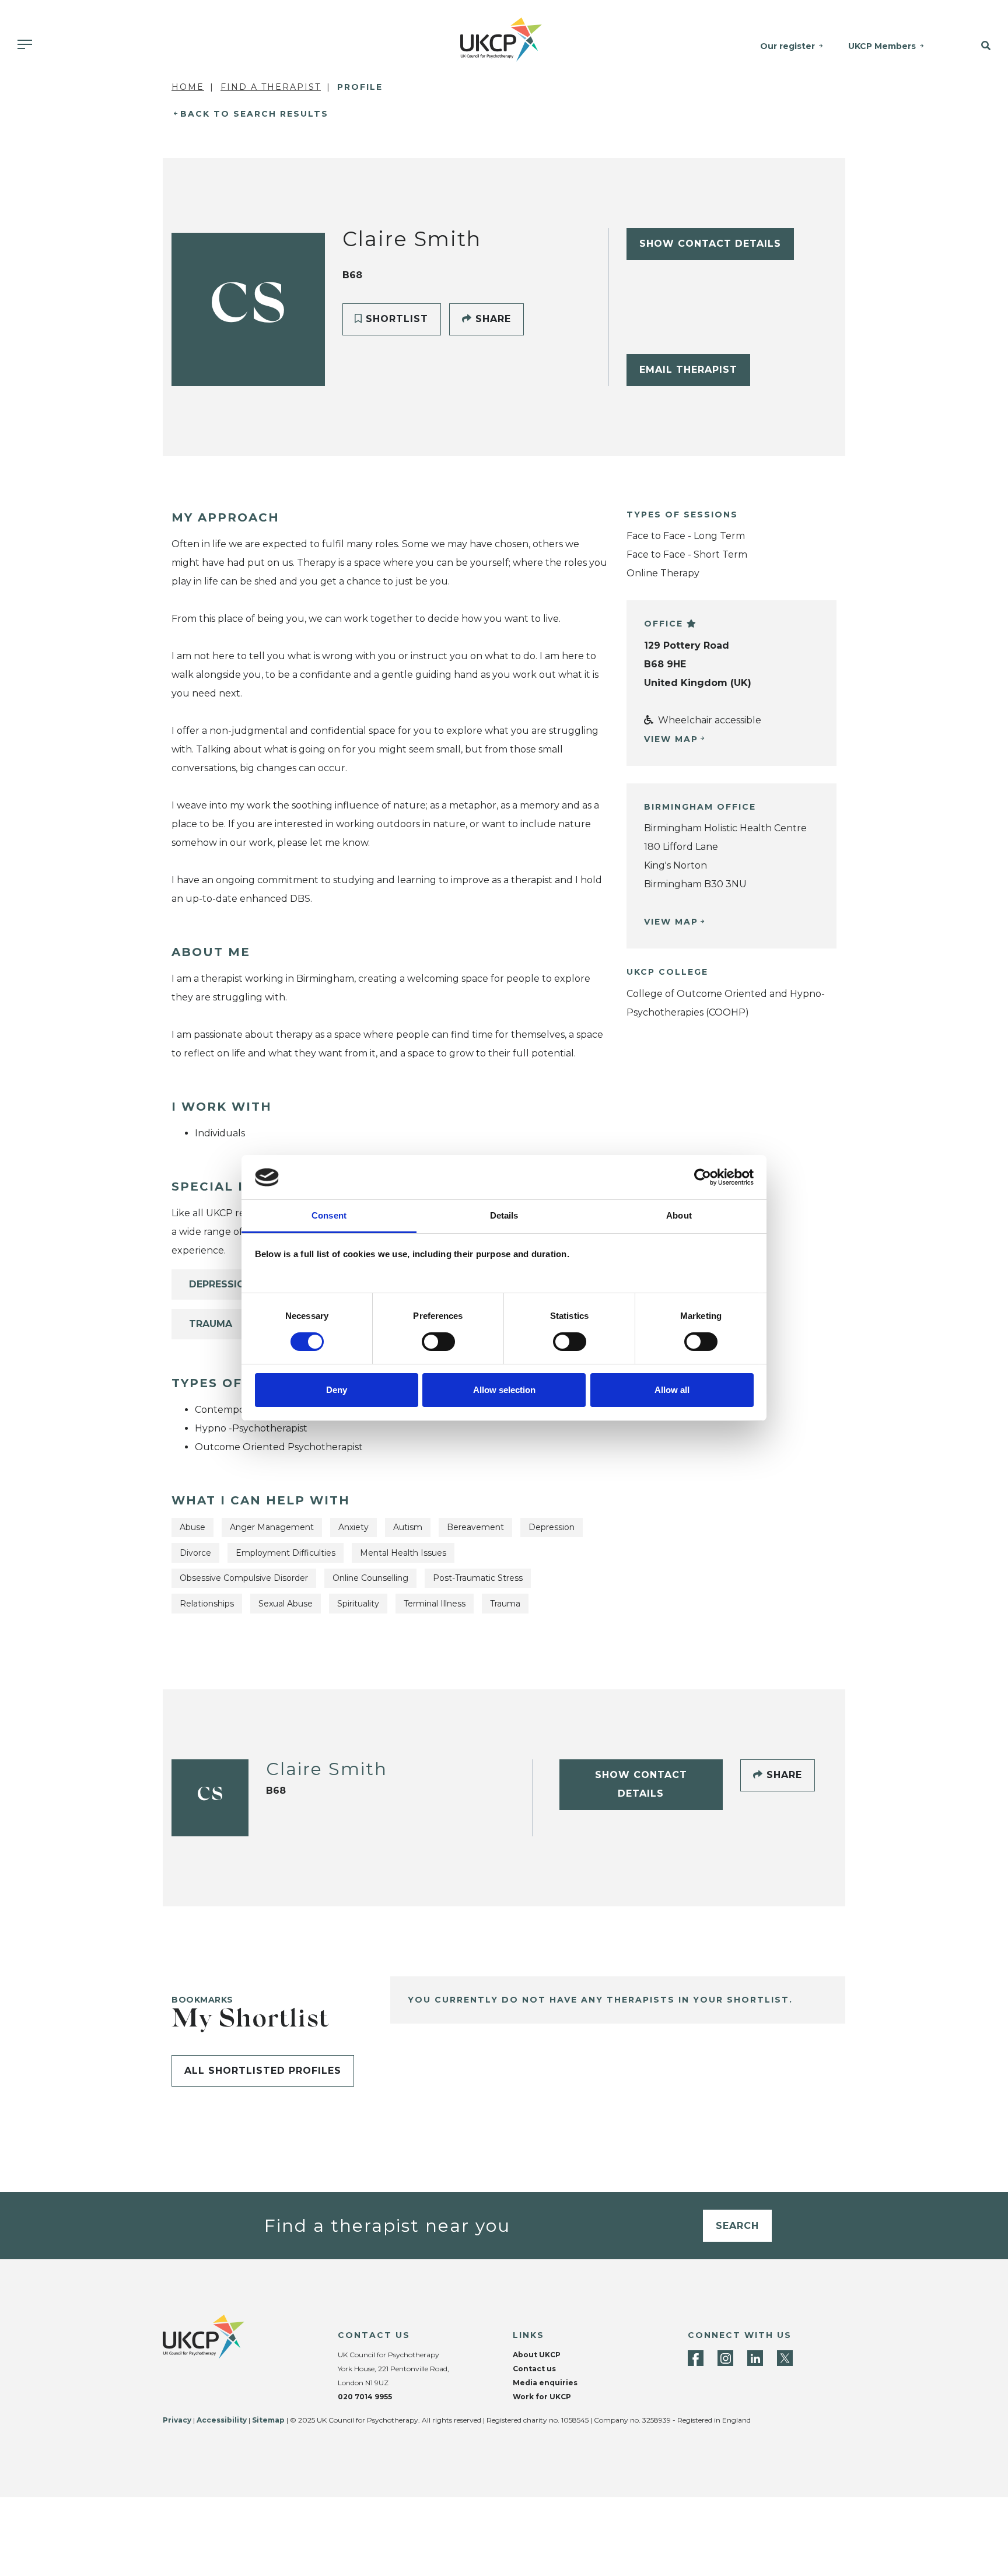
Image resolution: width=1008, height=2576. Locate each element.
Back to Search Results (254, 114)
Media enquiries (545, 2383)
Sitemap (268, 2420)
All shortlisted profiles (263, 2071)
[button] (974, 46)
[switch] (438, 1342)
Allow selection (504, 1390)
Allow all (672, 1390)
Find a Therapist (271, 87)
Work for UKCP (542, 2397)
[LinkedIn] (755, 2358)
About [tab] (679, 1216)
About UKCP (537, 2355)
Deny (337, 1390)
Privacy (177, 2420)
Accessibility (222, 2420)
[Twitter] (785, 2358)
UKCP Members (882, 46)
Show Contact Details (710, 244)
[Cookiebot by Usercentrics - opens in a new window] (703, 1177)
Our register (787, 46)
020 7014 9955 (365, 2397)
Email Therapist (688, 370)
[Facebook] (696, 2358)
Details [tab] (504, 1216)
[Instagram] (725, 2358)
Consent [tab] (329, 1216)
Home (188, 87)
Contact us (534, 2369)
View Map (671, 739)
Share (491, 319)
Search (737, 2226)
